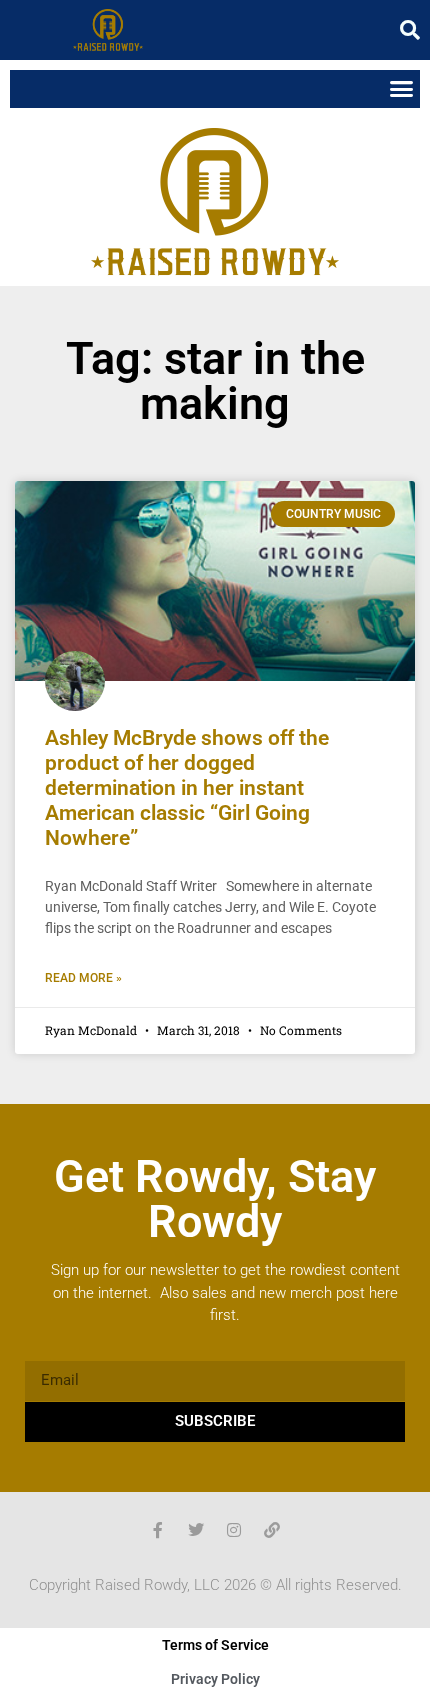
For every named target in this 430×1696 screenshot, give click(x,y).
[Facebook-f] (158, 1530)
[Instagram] (234, 1530)
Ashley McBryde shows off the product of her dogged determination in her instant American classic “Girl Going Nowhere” (187, 788)
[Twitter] (196, 1530)
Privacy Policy (215, 1679)
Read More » (83, 978)
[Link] (272, 1530)
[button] (410, 30)
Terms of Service (215, 1645)
